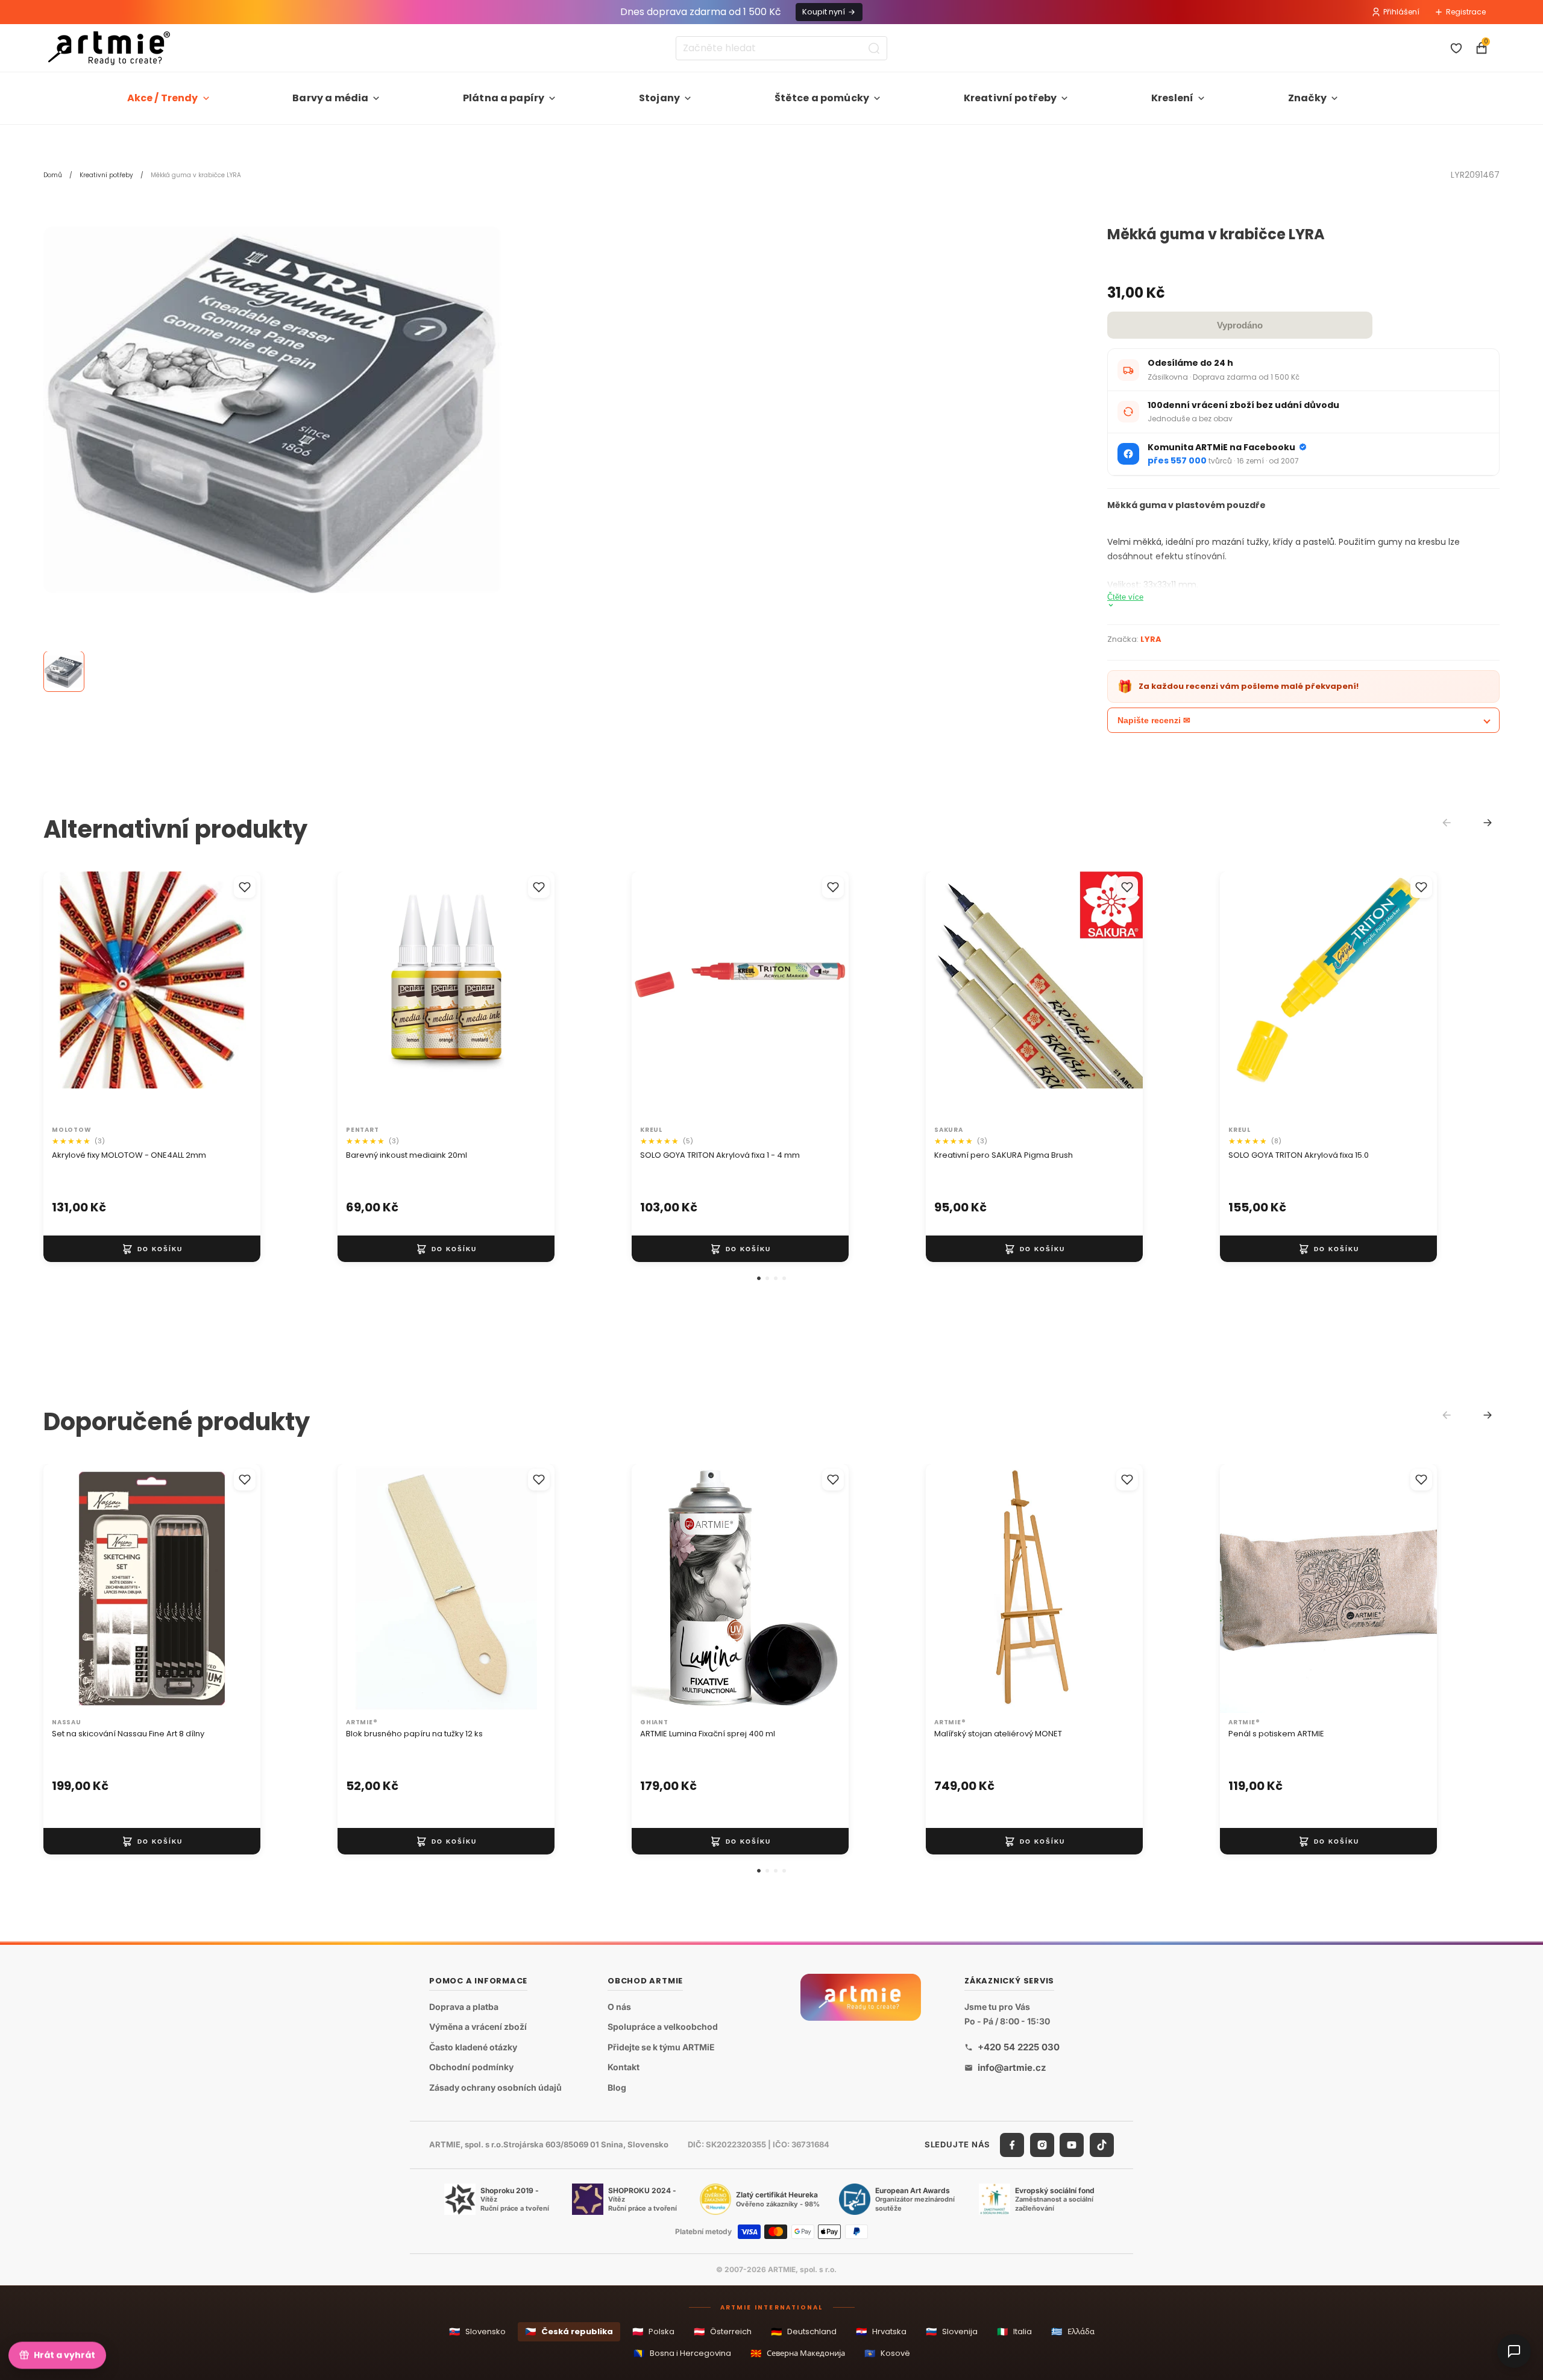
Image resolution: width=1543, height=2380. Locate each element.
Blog (617, 2087)
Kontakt (624, 2068)
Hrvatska (881, 2331)
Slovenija (952, 2331)
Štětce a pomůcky (822, 98)
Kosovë (887, 2353)
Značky (1307, 98)
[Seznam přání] (1456, 48)
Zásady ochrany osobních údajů (495, 2087)
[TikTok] (1102, 2145)
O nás (619, 2007)
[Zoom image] (272, 410)
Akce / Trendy (163, 98)
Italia (1014, 2331)
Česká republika (569, 2331)
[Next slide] (1488, 823)
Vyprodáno (1240, 325)
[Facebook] (1012, 2145)
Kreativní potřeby (1010, 98)
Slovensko (477, 2331)
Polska (653, 2331)
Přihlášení (1401, 12)
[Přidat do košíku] (152, 1249)
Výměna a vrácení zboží (478, 2027)
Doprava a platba (464, 2007)
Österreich (723, 2331)
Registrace (1466, 12)
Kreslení (1172, 98)
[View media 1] (64, 672)
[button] (759, 1278)
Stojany (659, 98)
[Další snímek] (239, 996)
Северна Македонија (798, 2353)
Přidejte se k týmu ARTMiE (661, 2047)
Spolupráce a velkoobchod (663, 2027)
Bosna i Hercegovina (682, 2353)
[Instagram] (1042, 2145)
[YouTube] (1072, 2145)
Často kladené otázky (473, 2047)
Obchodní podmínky (471, 2068)
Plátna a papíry (504, 98)
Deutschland (804, 2331)
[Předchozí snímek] (65, 996)
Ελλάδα (1073, 2331)
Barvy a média (330, 98)
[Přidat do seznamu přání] (245, 887)
